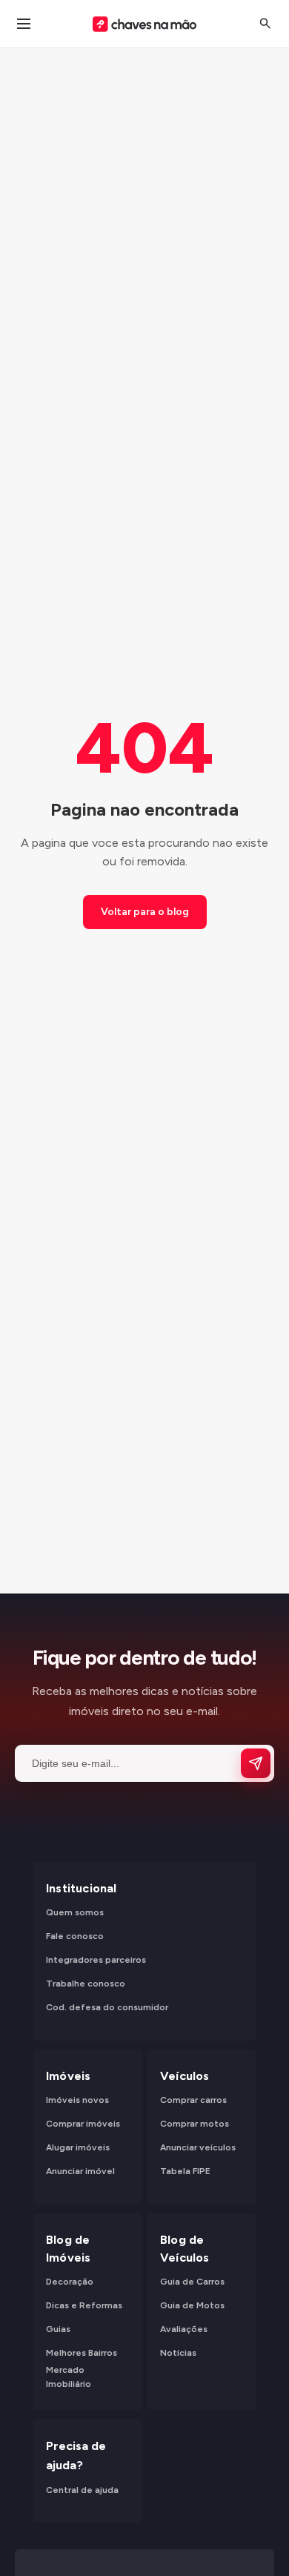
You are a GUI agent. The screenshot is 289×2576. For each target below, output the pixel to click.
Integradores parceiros (96, 1960)
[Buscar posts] (265, 24)
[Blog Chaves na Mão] (144, 24)
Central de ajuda (82, 2489)
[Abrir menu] (24, 24)
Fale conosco (75, 1936)
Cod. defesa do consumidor (107, 2007)
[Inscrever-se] (256, 1763)
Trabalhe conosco (86, 1984)
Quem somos (75, 1912)
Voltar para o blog (145, 912)
